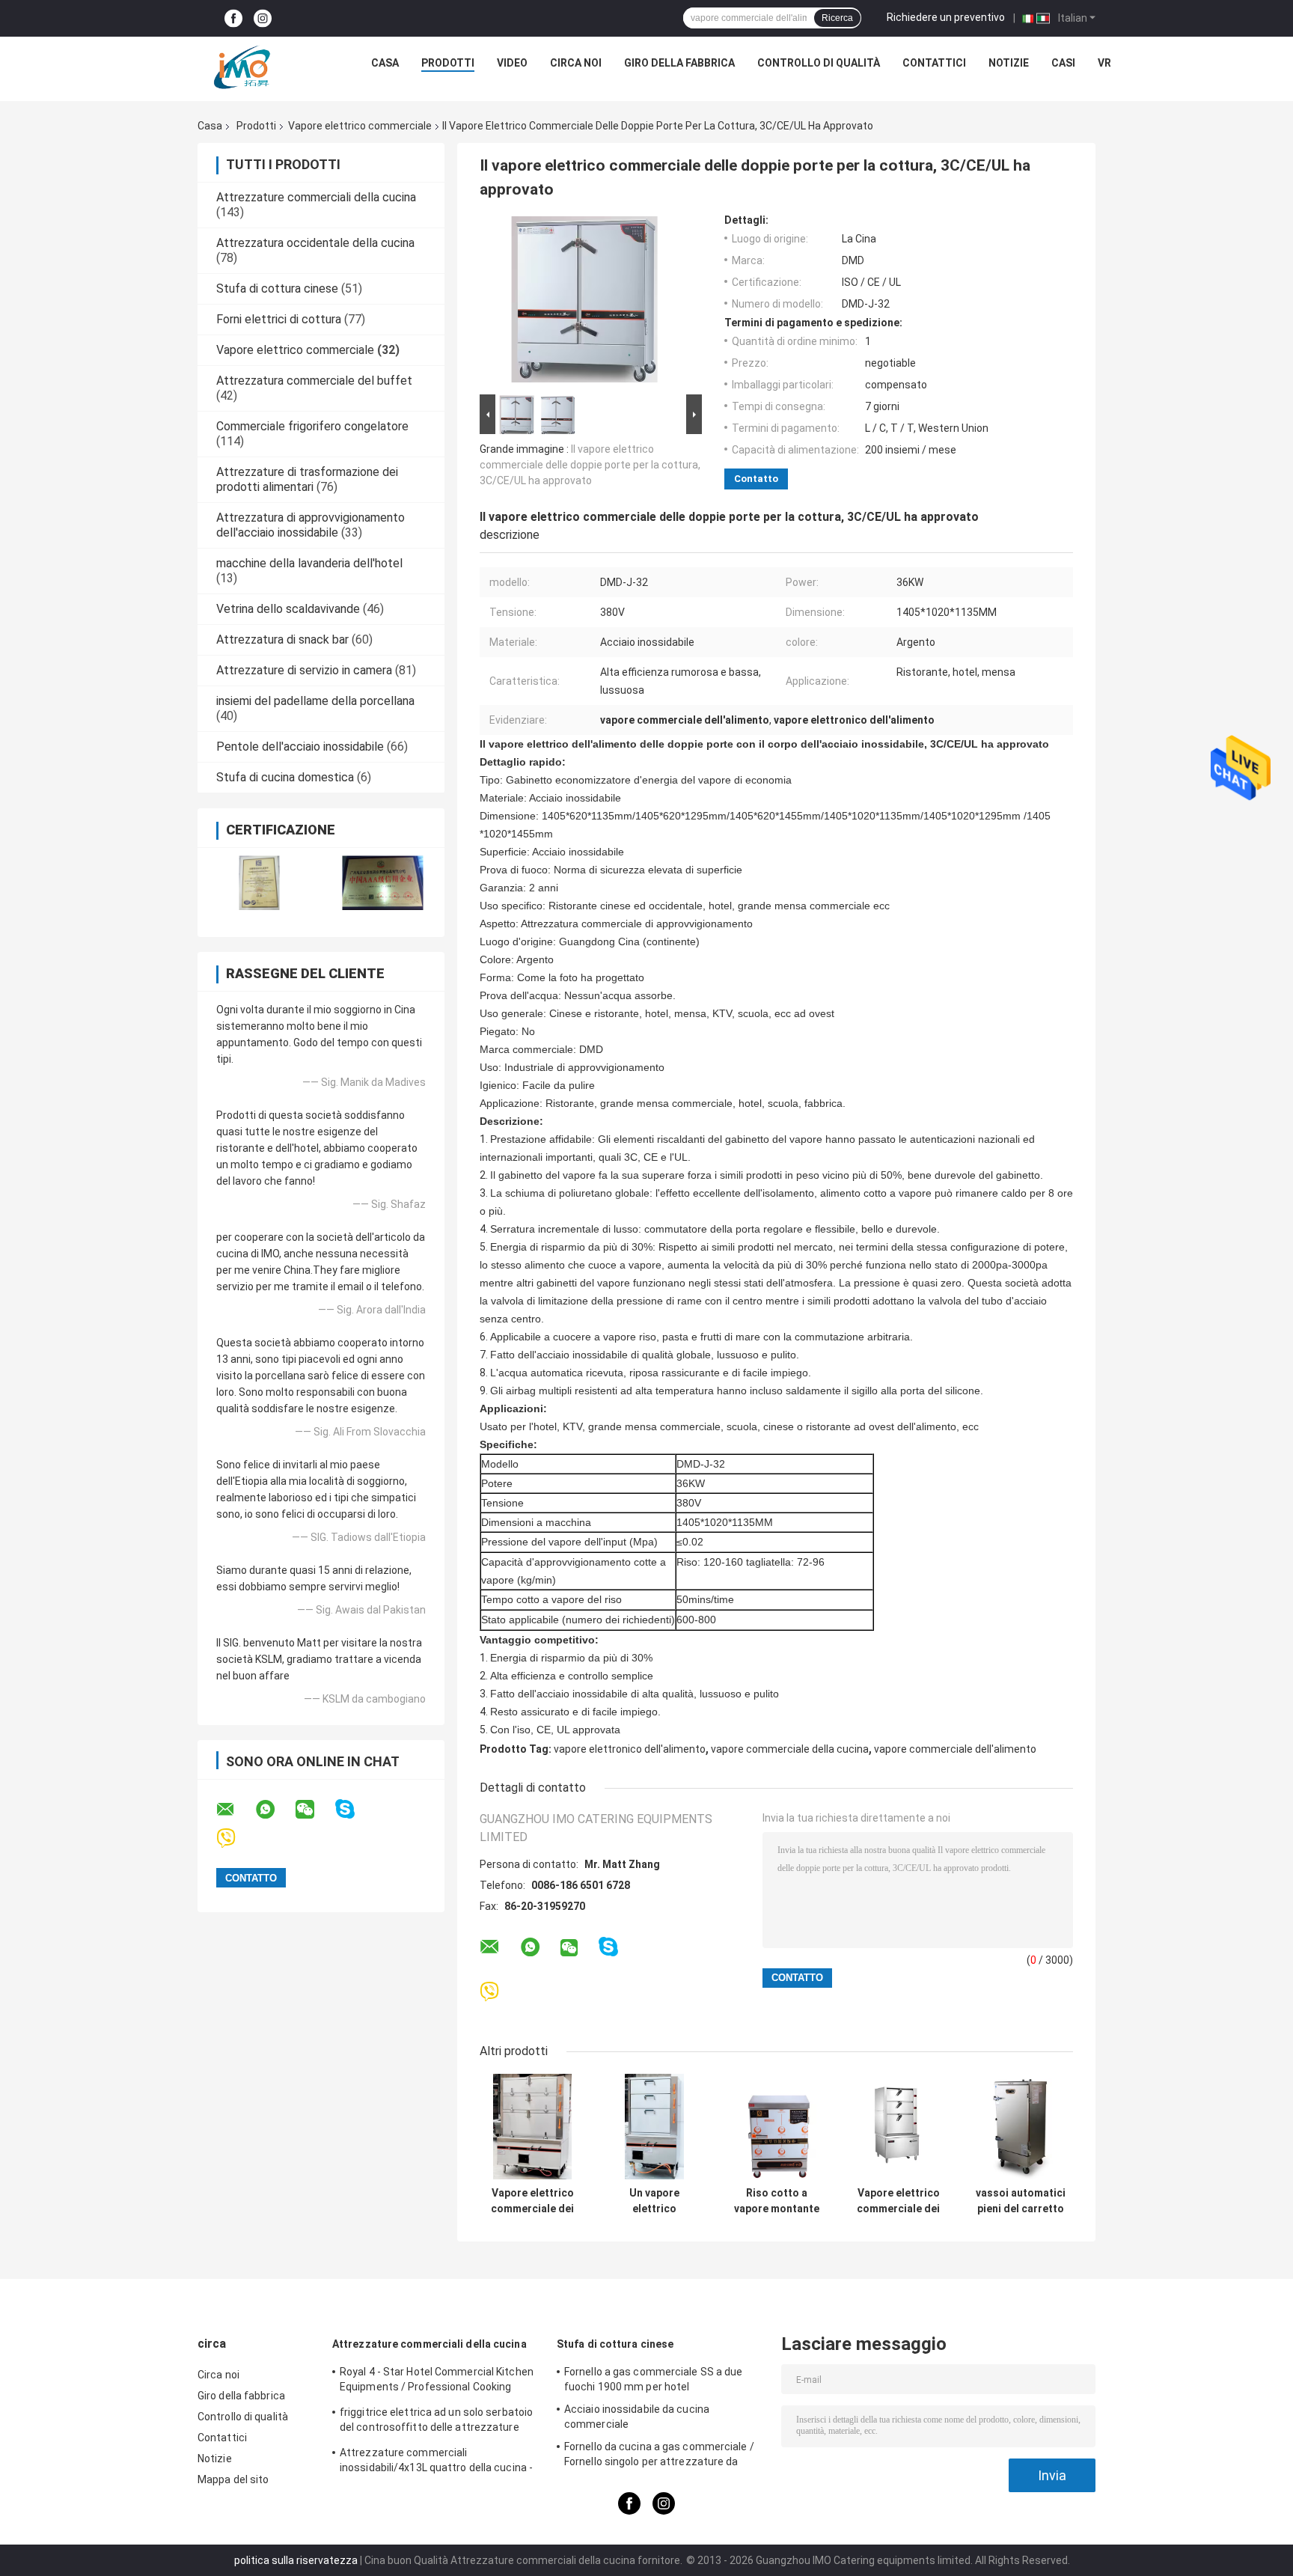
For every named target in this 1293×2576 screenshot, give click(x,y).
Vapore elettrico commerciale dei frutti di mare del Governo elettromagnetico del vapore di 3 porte (898, 2201)
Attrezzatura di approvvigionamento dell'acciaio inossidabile (311, 525)
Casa (385, 63)
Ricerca (837, 18)
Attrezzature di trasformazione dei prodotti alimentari (307, 479)
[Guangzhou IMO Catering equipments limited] (242, 67)
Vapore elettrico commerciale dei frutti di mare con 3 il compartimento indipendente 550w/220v (532, 2201)
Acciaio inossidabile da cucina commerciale (637, 2417)
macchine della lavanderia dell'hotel (309, 563)
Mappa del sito (233, 2479)
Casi (1063, 63)
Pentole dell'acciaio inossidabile (300, 747)
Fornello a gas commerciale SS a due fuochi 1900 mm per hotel (654, 2379)
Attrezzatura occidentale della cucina (315, 243)
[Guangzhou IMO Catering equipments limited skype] (354, 1809)
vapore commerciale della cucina (790, 1749)
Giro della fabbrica (679, 63)
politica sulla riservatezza (296, 2560)
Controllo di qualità (819, 63)
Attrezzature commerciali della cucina (316, 197)
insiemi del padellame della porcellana (315, 701)
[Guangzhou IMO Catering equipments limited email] (235, 1810)
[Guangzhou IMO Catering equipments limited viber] (235, 1838)
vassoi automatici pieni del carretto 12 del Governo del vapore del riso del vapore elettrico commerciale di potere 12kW (1021, 2201)
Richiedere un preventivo (946, 17)
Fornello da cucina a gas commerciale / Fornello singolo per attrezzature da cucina (659, 2456)
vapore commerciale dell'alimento (955, 1749)
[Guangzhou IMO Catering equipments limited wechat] (314, 1810)
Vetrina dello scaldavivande (288, 609)
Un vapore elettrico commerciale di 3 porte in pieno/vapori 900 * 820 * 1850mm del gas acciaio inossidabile (655, 2201)
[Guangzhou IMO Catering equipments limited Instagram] (263, 18)
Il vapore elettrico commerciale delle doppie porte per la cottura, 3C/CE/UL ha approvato (590, 465)
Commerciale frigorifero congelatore (312, 426)
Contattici (934, 63)
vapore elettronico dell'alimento (630, 1749)
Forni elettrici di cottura (279, 319)
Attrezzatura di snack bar (282, 640)
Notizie (1009, 63)
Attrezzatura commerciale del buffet (314, 381)
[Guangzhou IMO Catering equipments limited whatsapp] (275, 1810)
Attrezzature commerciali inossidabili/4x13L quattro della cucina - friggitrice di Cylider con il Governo (436, 2462)
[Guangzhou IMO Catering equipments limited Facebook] (233, 18)
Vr (1104, 63)
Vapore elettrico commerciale (360, 126)
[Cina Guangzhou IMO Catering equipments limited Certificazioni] (259, 883)
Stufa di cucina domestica (285, 777)
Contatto (756, 479)
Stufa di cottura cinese (277, 289)
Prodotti (448, 63)
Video (512, 63)
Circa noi (576, 63)
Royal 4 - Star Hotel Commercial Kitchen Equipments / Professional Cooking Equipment (437, 2381)
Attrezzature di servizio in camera (304, 670)
